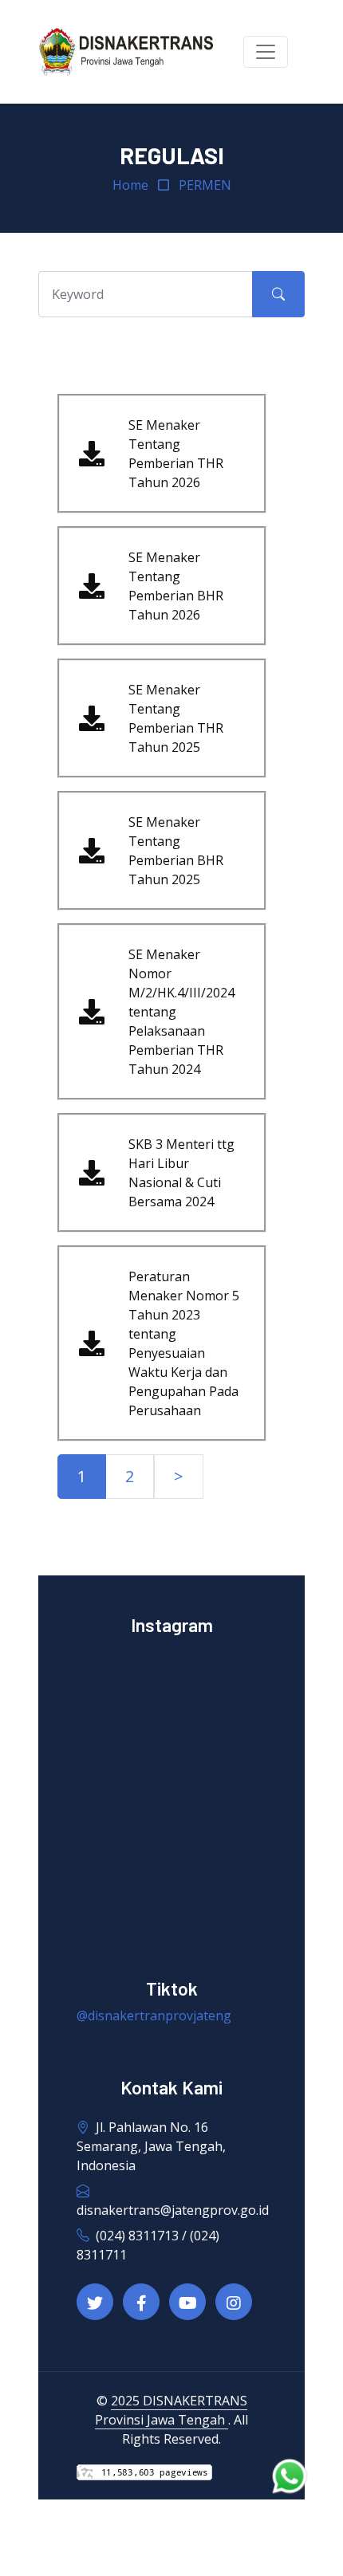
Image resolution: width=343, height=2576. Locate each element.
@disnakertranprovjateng (154, 2016)
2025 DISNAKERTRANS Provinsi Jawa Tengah (171, 2410)
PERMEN (205, 185)
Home (130, 185)
